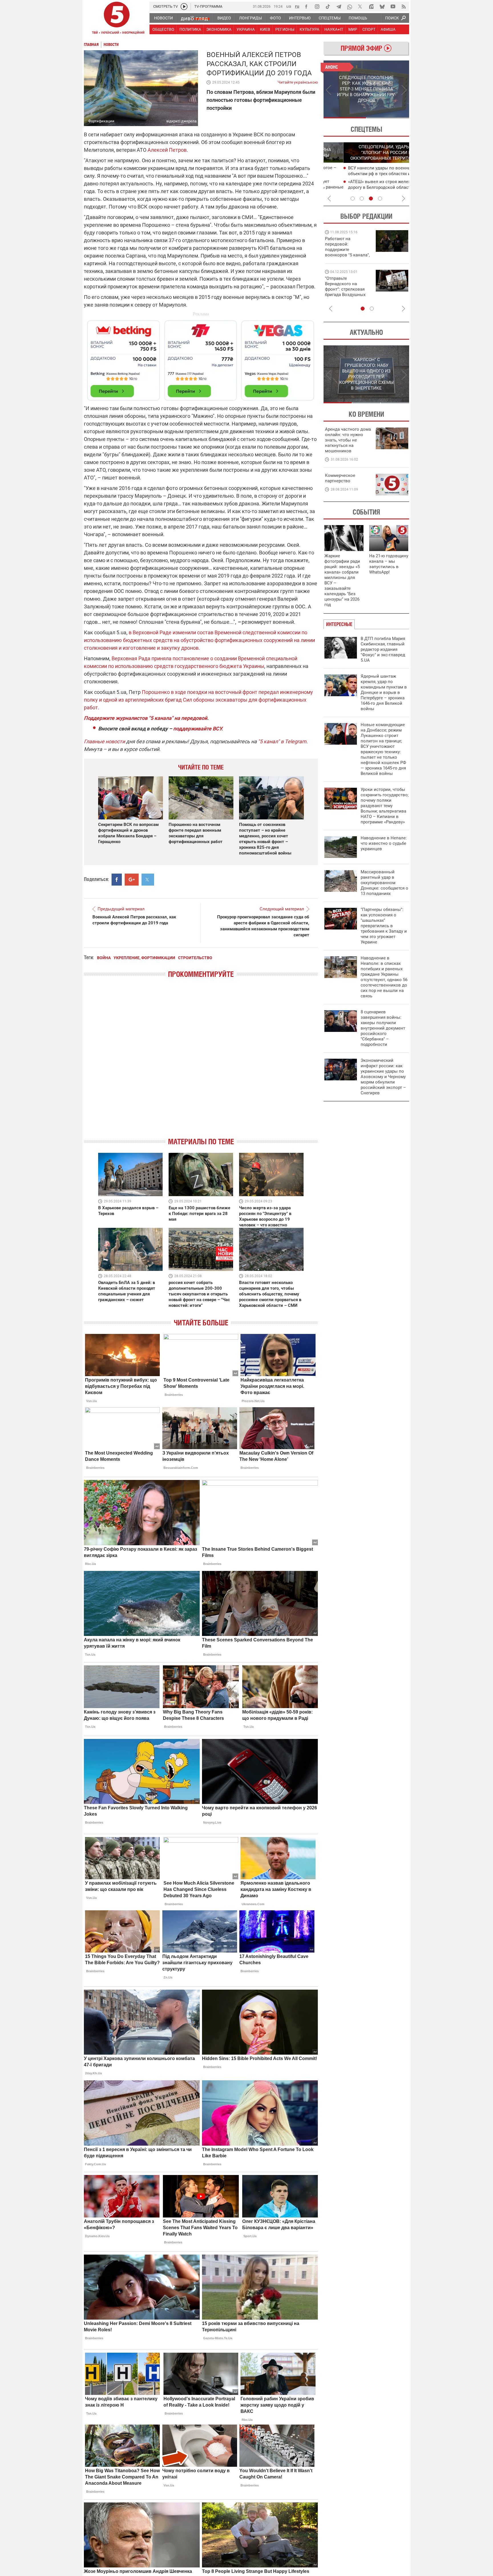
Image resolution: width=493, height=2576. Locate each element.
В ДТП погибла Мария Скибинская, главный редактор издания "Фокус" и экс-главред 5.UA (383, 649)
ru (297, 6)
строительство (195, 958)
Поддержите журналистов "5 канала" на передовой (146, 718)
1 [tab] (345, 118)
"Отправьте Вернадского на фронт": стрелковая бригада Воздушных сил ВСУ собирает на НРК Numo (346, 292)
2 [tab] (388, 118)
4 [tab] (380, 199)
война (104, 958)
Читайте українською (298, 81)
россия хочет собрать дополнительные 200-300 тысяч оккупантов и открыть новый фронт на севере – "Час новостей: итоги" (199, 1294)
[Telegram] (339, 7)
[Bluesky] (382, 7)
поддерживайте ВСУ (197, 729)
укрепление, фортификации (144, 958)
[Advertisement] (201, 358)
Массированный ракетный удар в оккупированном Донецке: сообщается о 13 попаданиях (384, 883)
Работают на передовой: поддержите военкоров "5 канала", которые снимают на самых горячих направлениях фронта (347, 255)
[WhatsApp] (349, 7)
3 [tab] (371, 199)
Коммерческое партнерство (340, 478)
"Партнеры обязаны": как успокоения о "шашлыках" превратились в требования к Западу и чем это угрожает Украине (384, 926)
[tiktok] (328, 7)
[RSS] (404, 7)
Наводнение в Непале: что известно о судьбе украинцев (384, 843)
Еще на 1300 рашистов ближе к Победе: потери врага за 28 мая (199, 1214)
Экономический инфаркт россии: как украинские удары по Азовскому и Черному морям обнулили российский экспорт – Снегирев (383, 1077)
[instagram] (317, 7)
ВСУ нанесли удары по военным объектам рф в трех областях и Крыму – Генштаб (367, 174)
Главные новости (104, 741)
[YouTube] (393, 7)
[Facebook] (306, 7)
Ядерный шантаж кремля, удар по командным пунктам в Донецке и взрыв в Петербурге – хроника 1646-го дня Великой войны (384, 692)
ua (289, 6)
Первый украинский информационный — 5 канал (117, 19)
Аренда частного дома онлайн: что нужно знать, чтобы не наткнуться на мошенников (348, 440)
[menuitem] (163, 18)
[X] (360, 7)
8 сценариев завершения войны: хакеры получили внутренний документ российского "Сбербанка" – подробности (383, 1028)
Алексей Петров (167, 150)
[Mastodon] (371, 7)
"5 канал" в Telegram (282, 741)
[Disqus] (201, 1063)
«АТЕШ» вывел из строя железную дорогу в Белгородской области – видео (363, 187)
